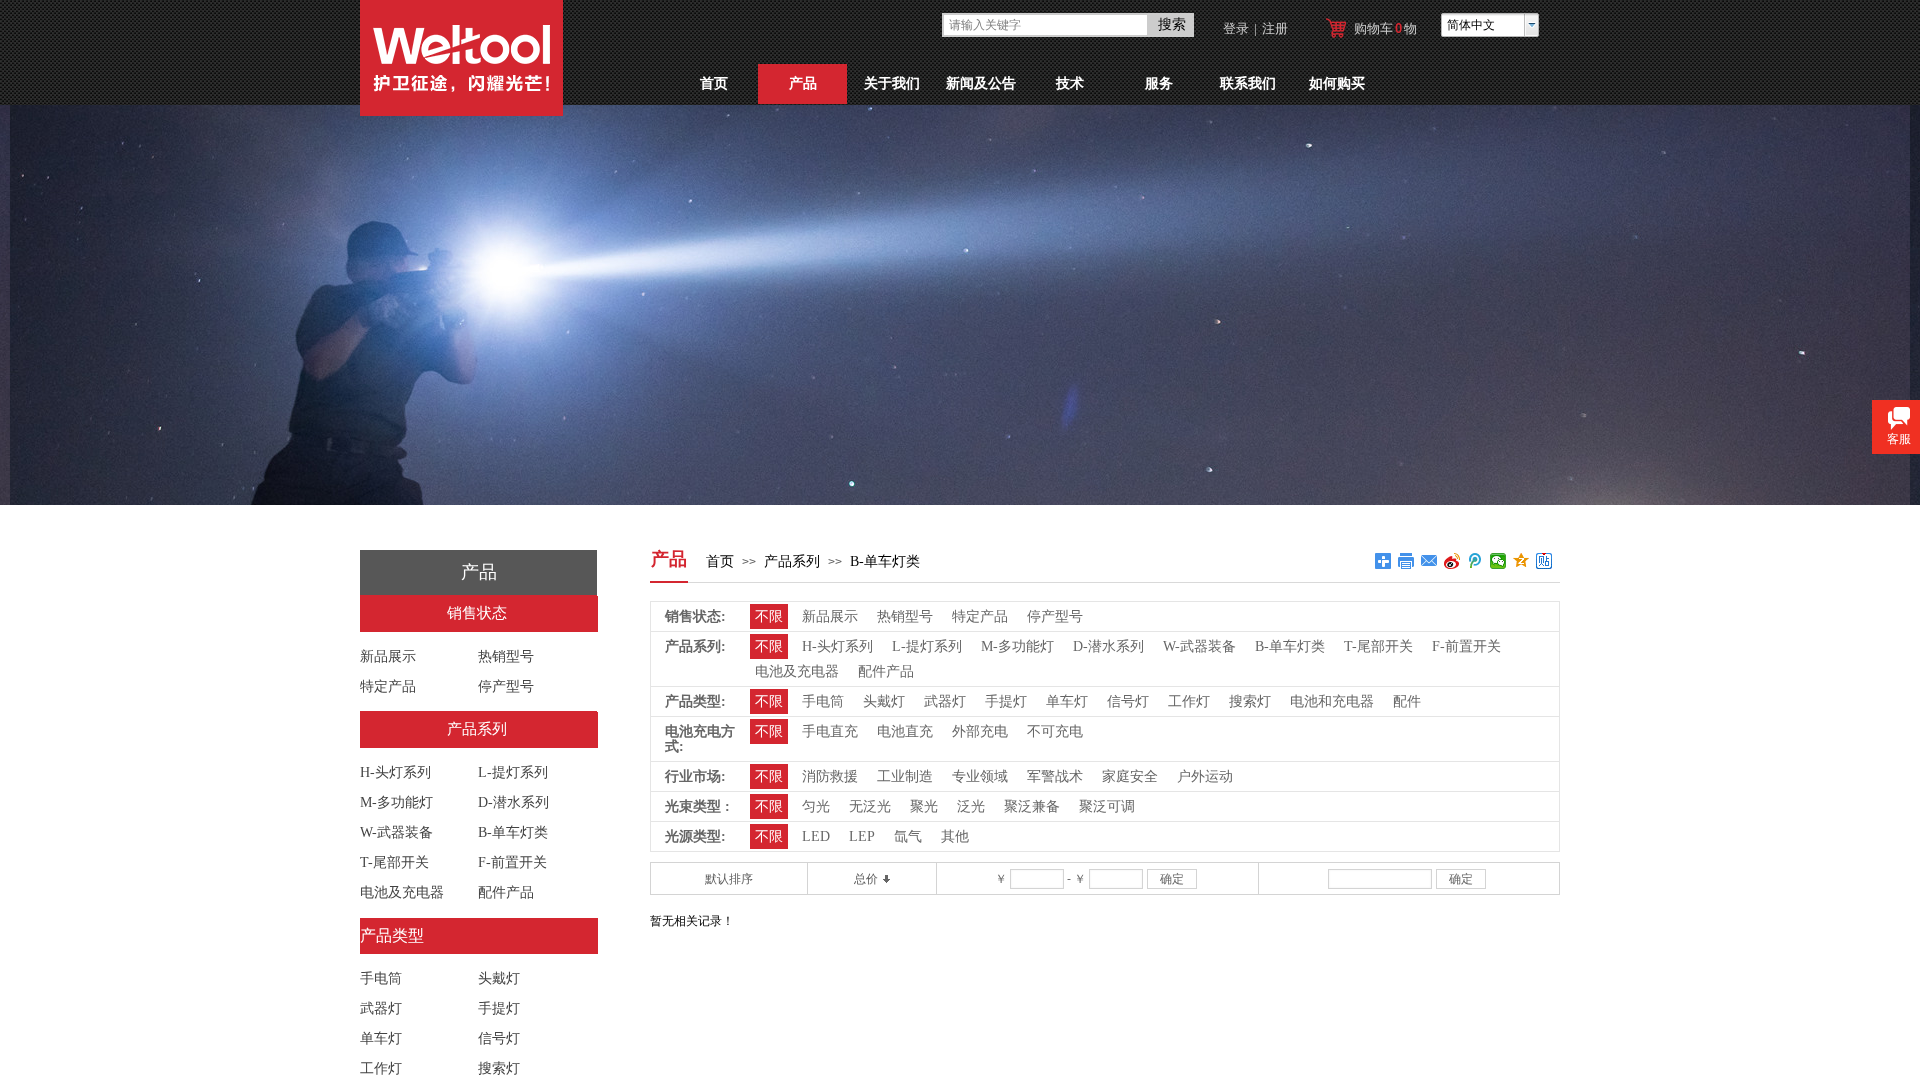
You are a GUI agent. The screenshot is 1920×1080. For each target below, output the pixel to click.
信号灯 (499, 1038)
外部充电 (980, 731)
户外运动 (1205, 776)
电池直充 (905, 731)
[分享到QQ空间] (1521, 561)
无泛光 (870, 806)
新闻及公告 (981, 83)
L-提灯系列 (513, 772)
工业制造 (905, 776)
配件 (1407, 701)
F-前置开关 (512, 862)
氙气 (908, 836)
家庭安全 (1130, 776)
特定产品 (388, 686)
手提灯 (499, 1008)
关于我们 (892, 83)
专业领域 (980, 776)
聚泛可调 (1107, 806)
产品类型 (392, 935)
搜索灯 (499, 1068)
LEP (862, 836)
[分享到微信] (1498, 561)
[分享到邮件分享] (1429, 561)
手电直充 (830, 731)
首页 (714, 83)
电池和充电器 (1332, 701)
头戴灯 (499, 978)
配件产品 (506, 892)
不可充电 (1055, 731)
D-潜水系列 (513, 802)
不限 (769, 616)
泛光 (971, 806)
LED (816, 836)
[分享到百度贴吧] (1544, 561)
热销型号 (506, 656)
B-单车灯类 (885, 561)
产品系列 (792, 561)
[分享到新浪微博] (1452, 561)
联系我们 (1248, 83)
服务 (1159, 83)
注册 (1275, 28)
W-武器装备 (396, 832)
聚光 (924, 806)
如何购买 (1337, 83)
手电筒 (381, 978)
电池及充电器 (402, 892)
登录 (1236, 28)
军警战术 (1055, 776)
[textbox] (1045, 25)
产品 (803, 83)
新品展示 (388, 656)
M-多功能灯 (396, 802)
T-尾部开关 (394, 862)
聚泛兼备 (1032, 806)
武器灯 (381, 1008)
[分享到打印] (1406, 561)
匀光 (816, 806)
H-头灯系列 (395, 772)
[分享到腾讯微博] (1475, 561)
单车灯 (381, 1038)
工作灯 (381, 1068)
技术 (1070, 83)
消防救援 (830, 776)
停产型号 (506, 686)
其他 (955, 836)
